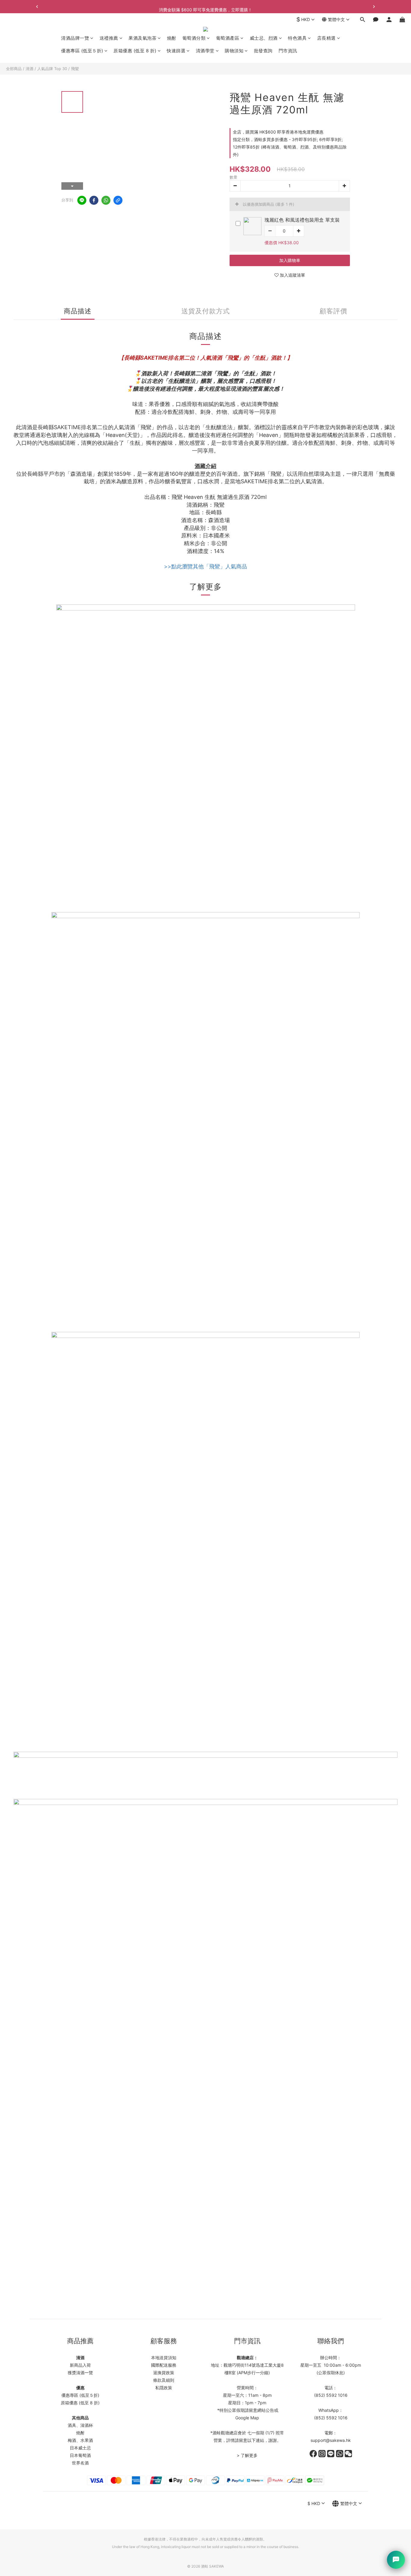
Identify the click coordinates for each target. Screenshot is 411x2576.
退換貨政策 (164, 2373)
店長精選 (326, 38)
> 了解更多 (247, 2455)
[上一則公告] (37, 7)
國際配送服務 (164, 2365)
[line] (82, 200)
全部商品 (14, 69)
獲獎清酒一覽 (80, 2373)
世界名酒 (80, 2463)
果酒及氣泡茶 (142, 38)
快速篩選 (176, 51)
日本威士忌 (80, 2448)
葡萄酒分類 (194, 38)
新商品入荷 (80, 2365)
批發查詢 (263, 51)
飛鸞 (75, 69)
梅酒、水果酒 (80, 2440)
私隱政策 (164, 2388)
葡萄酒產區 (228, 38)
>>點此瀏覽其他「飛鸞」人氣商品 (205, 566)
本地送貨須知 (164, 2358)
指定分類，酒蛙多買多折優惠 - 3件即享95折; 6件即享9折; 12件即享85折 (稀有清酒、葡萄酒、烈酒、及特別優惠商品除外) (290, 147)
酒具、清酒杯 (80, 2425)
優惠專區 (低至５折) (82, 51)
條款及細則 (164, 2380)
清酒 (29, 69)
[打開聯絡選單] (396, 2560)
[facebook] (94, 200)
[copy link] (118, 200)
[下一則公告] (374, 7)
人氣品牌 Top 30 (52, 69)
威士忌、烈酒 (264, 38)
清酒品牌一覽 (75, 38)
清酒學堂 (205, 51)
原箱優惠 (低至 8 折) (135, 51)
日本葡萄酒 (80, 2455)
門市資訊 (288, 51)
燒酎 (172, 38)
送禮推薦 (109, 38)
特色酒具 (297, 38)
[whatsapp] (106, 200)
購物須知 (234, 51)
